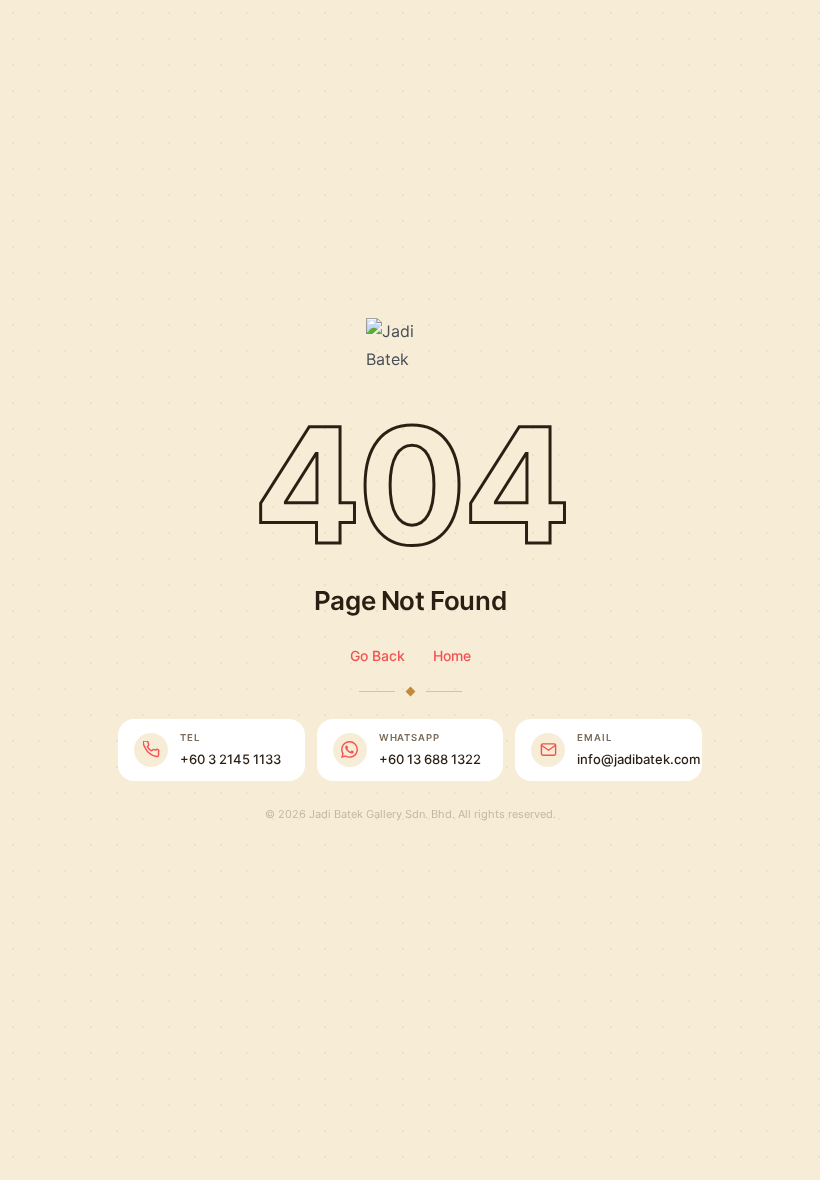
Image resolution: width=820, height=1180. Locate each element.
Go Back (377, 655)
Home (452, 655)
